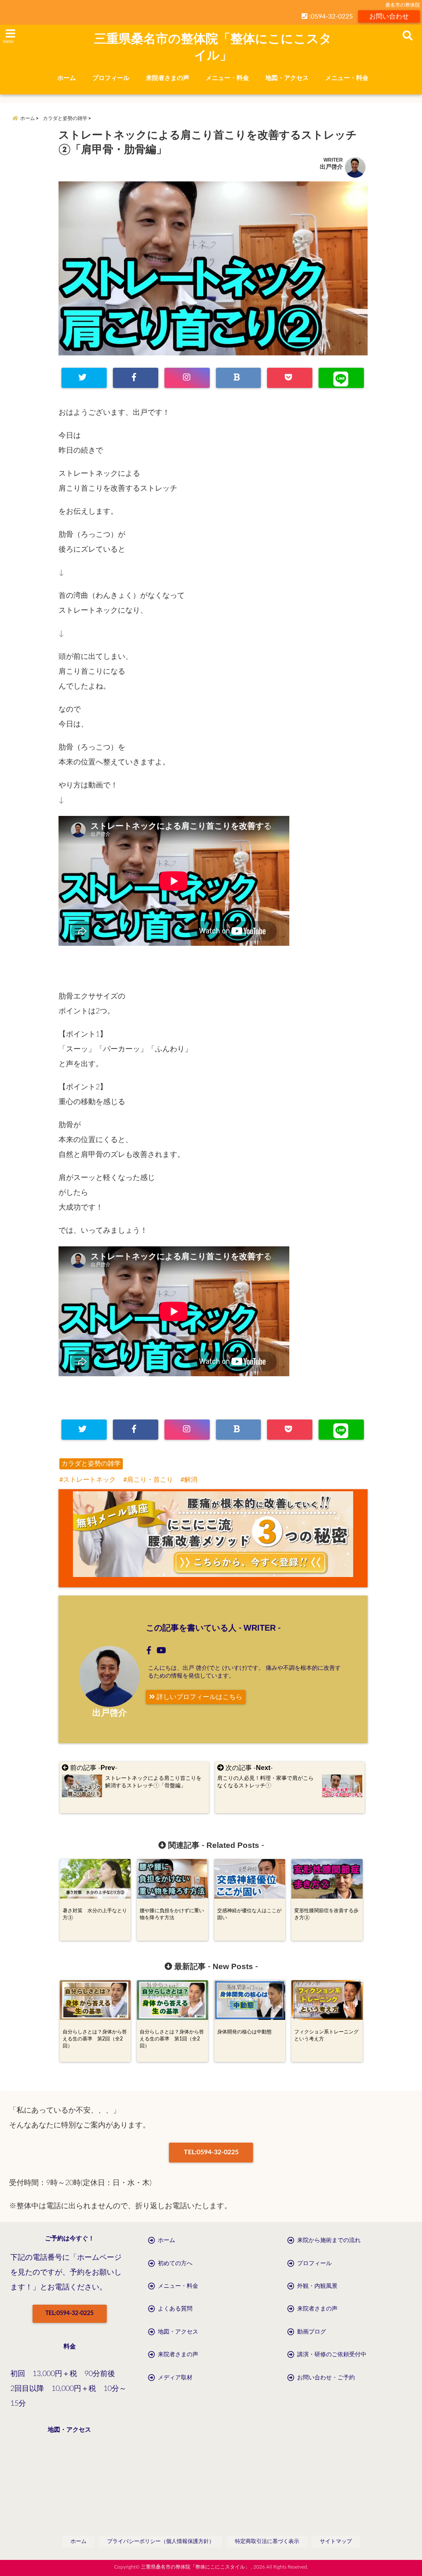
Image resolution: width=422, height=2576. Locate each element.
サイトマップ (336, 2542)
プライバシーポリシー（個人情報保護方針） (161, 2542)
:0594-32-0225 (330, 16)
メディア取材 (175, 2378)
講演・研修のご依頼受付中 (332, 2355)
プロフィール (111, 78)
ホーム (67, 78)
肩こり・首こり (150, 1480)
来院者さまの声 (168, 78)
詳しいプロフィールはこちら (199, 1697)
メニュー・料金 (227, 78)
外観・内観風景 (317, 2286)
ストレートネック (89, 1480)
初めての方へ (175, 2263)
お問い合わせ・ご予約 (326, 2378)
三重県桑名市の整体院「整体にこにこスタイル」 (213, 47)
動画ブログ (312, 2332)
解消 (191, 1480)
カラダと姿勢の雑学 (91, 1464)
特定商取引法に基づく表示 (267, 2542)
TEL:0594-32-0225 (211, 2152)
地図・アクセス (287, 78)
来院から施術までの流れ (329, 2240)
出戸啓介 (331, 167)
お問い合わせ (389, 16)
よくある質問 (175, 2309)
